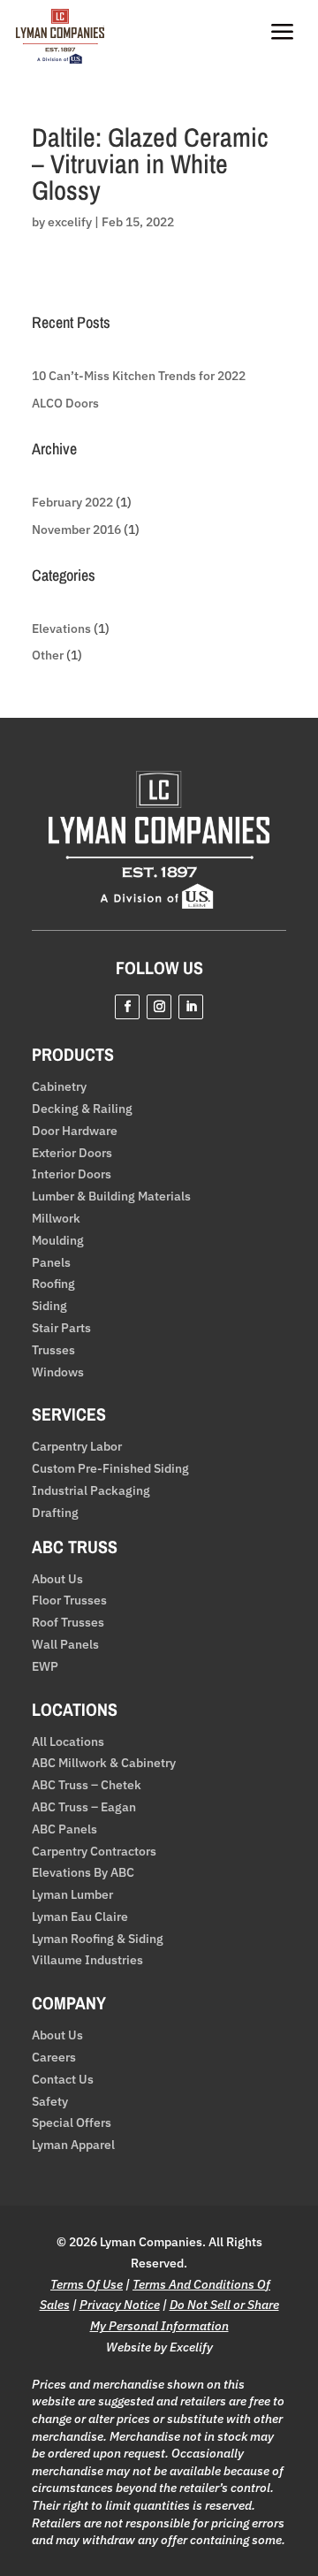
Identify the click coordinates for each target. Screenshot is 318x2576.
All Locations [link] (68, 1742)
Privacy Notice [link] (120, 2305)
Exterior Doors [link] (72, 1153)
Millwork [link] (56, 1219)
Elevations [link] (61, 629)
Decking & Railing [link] (82, 1109)
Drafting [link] (55, 1513)
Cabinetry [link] (59, 1087)
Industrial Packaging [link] (91, 1491)
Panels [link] (51, 1263)
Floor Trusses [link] (69, 1600)
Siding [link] (49, 1306)
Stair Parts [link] (61, 1328)
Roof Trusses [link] (68, 1623)
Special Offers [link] (72, 2123)
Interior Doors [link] (72, 1174)
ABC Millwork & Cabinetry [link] (104, 1763)
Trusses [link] (53, 1350)
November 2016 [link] (76, 530)
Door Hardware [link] (75, 1131)
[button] (127, 1007)
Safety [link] (50, 2102)
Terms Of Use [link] (87, 2284)
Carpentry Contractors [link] (94, 1852)
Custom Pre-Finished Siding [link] (110, 1469)
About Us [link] (57, 1579)
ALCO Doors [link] (65, 403)
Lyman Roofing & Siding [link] (98, 1939)
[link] (60, 59)
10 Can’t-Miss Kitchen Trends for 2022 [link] (139, 376)
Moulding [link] (58, 1241)
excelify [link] (70, 222)
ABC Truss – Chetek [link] (87, 1785)
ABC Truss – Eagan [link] (84, 1807)
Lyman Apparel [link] (73, 2145)
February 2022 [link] (72, 502)
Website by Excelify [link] (159, 2347)
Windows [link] (58, 1372)
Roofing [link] (53, 1284)
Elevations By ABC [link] (83, 1873)
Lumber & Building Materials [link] (111, 1197)
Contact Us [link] (63, 2080)
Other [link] (48, 655)
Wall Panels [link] (65, 1645)
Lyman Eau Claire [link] (80, 1917)
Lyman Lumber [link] (72, 1895)
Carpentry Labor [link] (77, 1447)
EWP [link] (45, 1667)
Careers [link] (54, 2058)
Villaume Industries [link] (87, 1960)
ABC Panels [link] (64, 1829)
